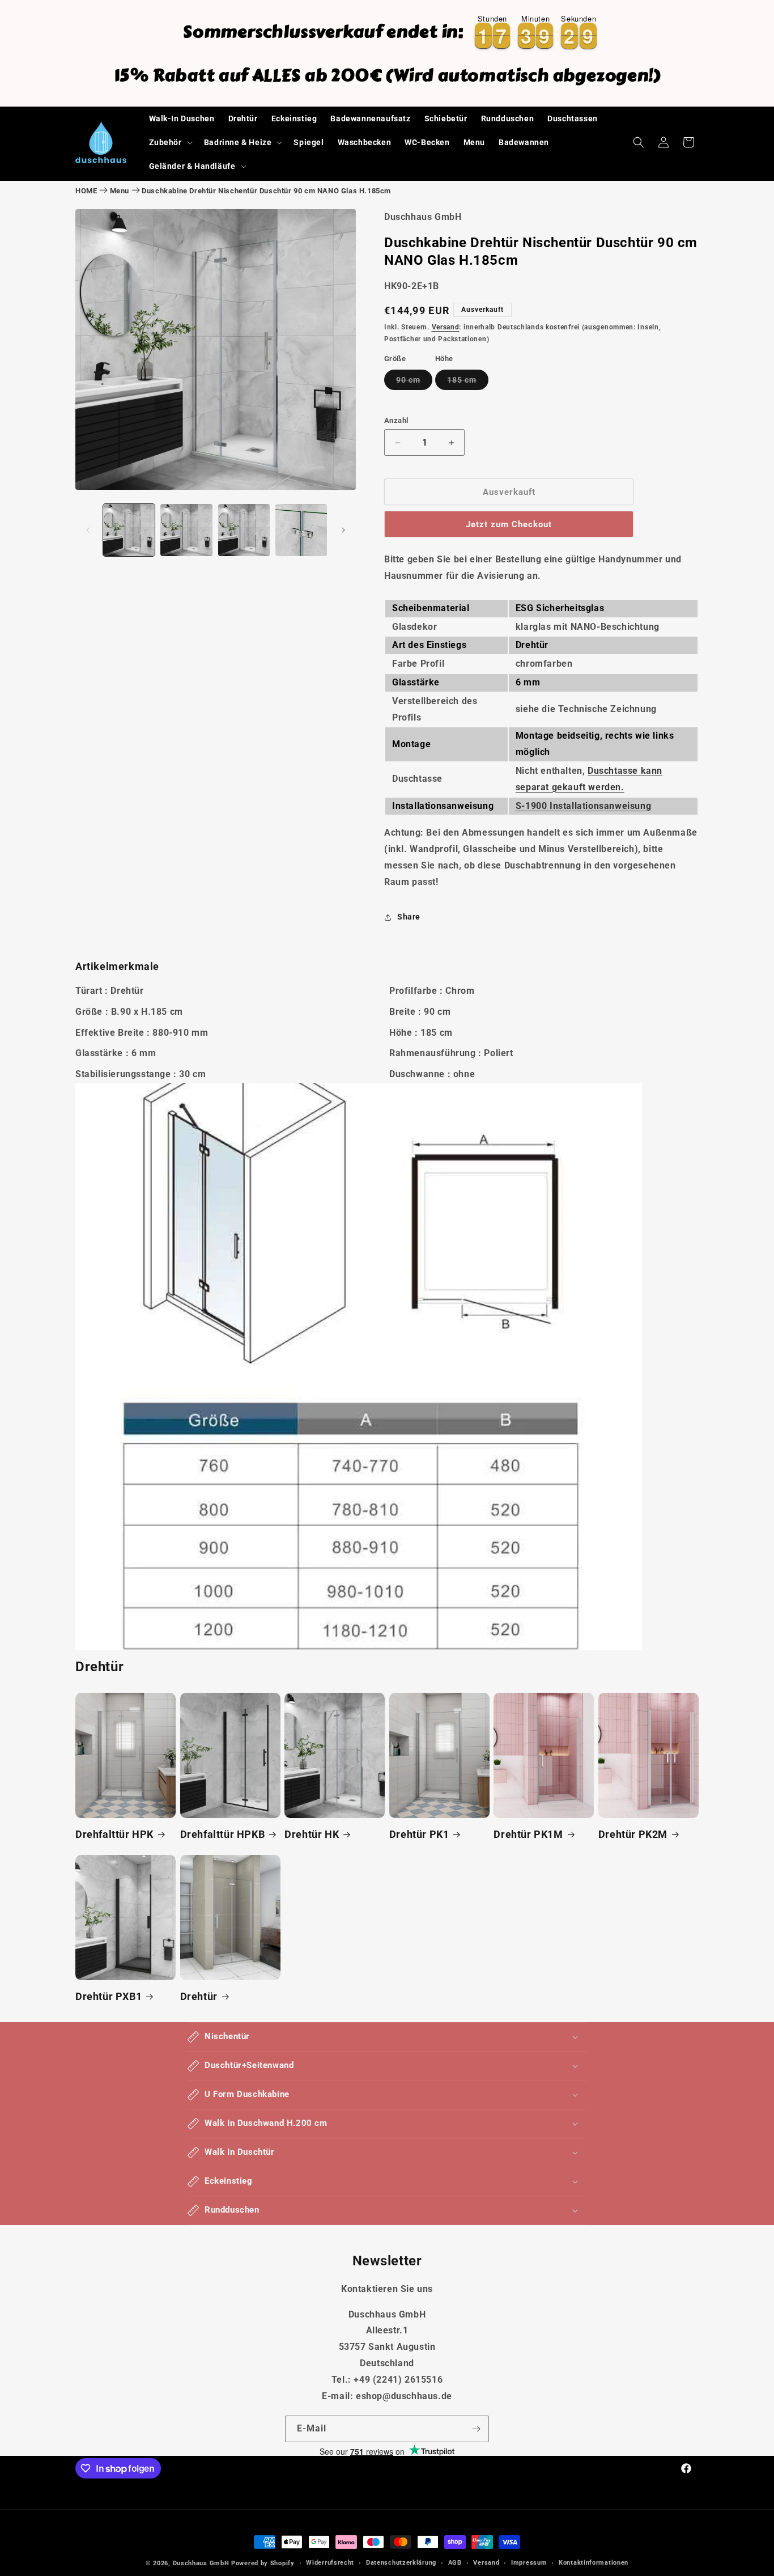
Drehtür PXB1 (109, 1996)
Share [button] (409, 917)
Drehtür (199, 1996)
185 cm (468, 382)
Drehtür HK (312, 1834)
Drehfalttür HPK (114, 1834)
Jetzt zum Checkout (509, 524)
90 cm (414, 382)
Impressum (529, 2563)
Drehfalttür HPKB (223, 1834)
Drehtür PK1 (419, 1834)
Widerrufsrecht (330, 2563)
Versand (446, 327)
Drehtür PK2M (633, 1834)
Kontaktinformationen (594, 2563)
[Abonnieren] (476, 2429)
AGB (455, 2563)
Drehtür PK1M (528, 1834)
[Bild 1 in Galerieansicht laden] (129, 530)
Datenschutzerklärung (401, 2563)
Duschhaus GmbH (201, 2563)
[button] (170, 142)
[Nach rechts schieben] (343, 530)
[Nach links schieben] (88, 530)
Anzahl (396, 420)
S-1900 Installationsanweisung (583, 806)
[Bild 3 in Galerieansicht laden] (244, 530)
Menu (120, 191)
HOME (86, 191)
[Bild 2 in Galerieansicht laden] (186, 530)
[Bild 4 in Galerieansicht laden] (301, 530)
